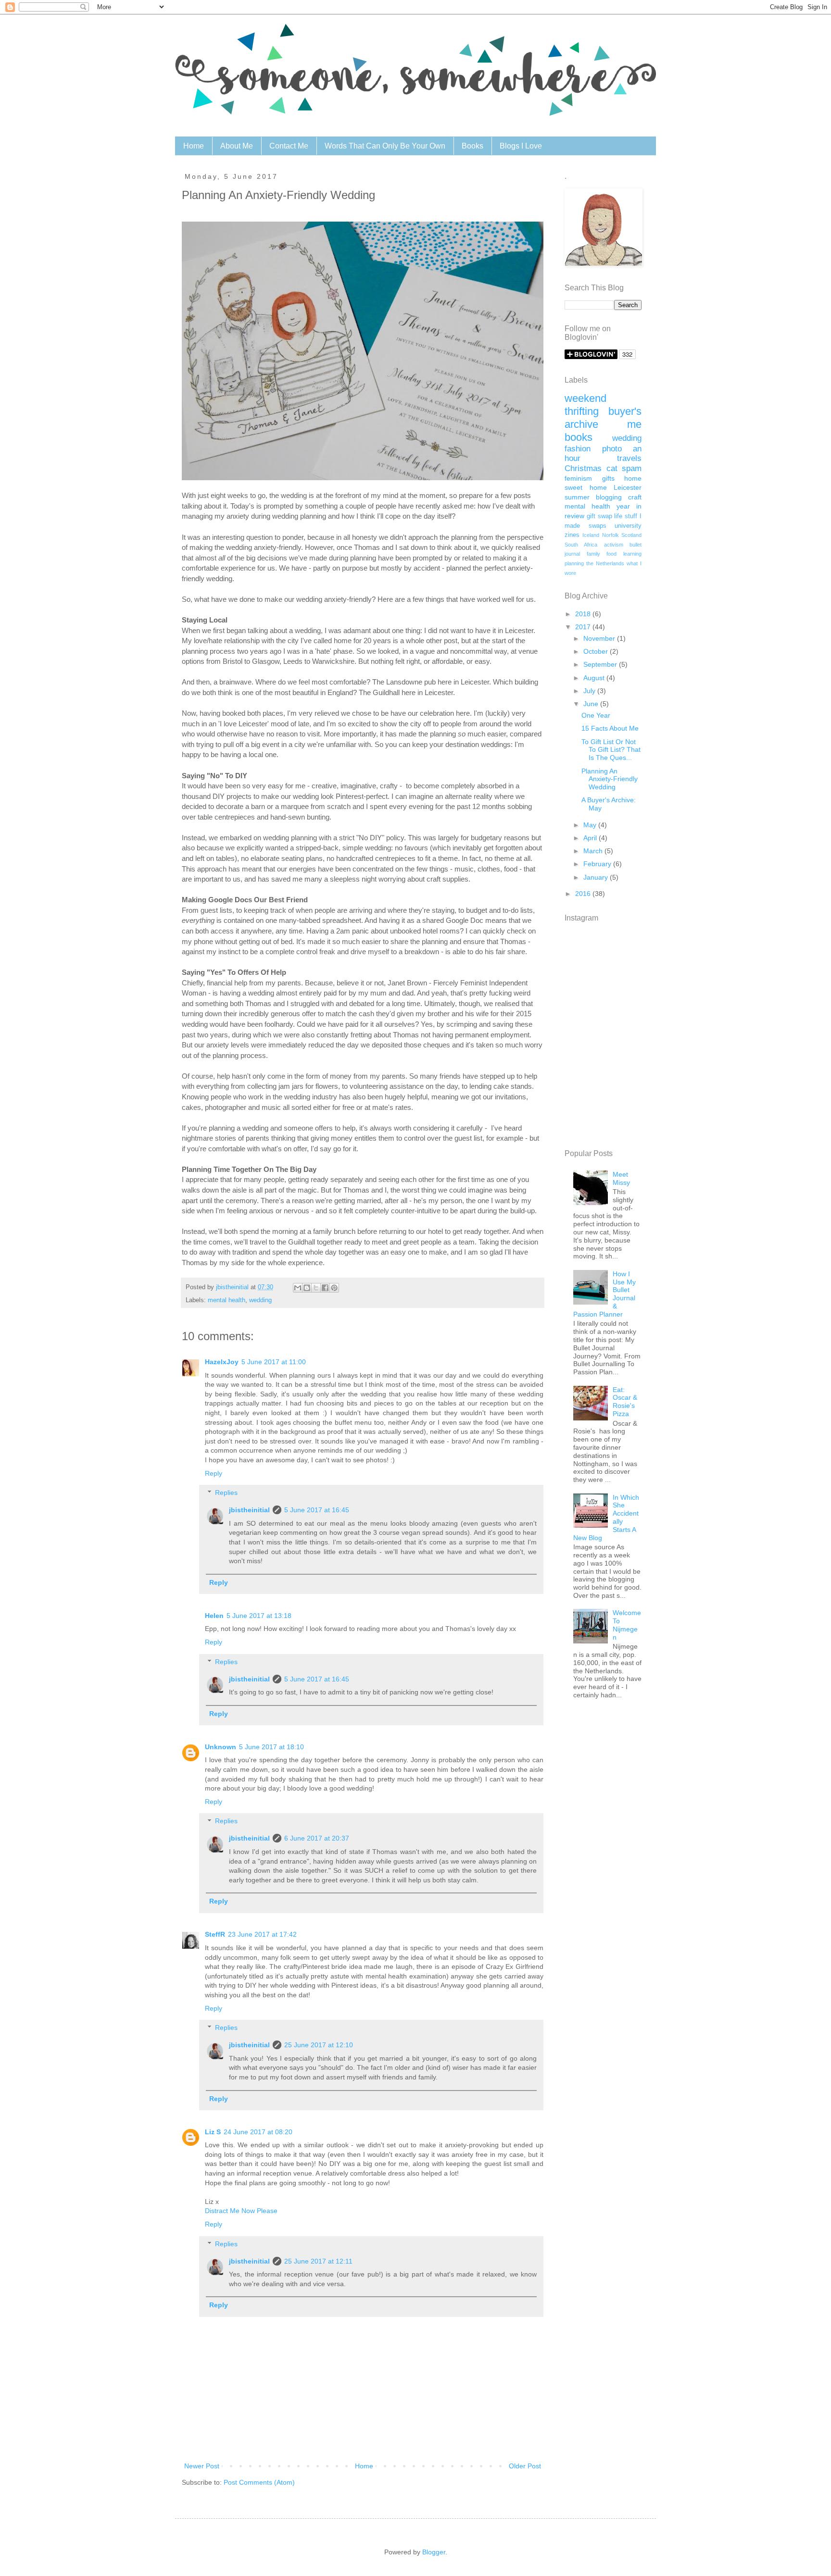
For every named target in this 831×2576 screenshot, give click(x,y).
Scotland (631, 535)
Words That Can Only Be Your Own (385, 146)
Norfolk (611, 535)
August (595, 678)
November (600, 638)
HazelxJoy (222, 1362)
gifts (608, 478)
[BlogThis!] (307, 1288)
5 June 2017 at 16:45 (317, 1510)
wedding (260, 1300)
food (611, 554)
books (579, 437)
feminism (578, 478)
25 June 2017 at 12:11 (318, 2261)
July (590, 691)
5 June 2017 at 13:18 (259, 1616)
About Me (237, 146)
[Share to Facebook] (325, 1288)
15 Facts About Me (610, 728)
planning (574, 563)
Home (194, 146)
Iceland (591, 535)
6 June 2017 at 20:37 (317, 1838)
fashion (578, 449)
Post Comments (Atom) (259, 2482)
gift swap (599, 516)
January (597, 877)
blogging (609, 497)
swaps (598, 526)
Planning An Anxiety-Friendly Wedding (610, 779)
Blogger (434, 2552)
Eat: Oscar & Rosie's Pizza (625, 1402)
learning (632, 554)
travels (629, 458)
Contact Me (289, 146)
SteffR (215, 1934)
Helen (214, 1616)
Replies (226, 1493)
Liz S (213, 2132)
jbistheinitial (249, 1510)
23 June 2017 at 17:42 (262, 1934)
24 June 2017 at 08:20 (258, 2132)
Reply (214, 1473)
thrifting (582, 411)
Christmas (583, 468)
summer (577, 497)
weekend (585, 398)
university (628, 526)
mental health (227, 1300)
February (598, 864)
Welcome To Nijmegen (627, 1625)
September (601, 664)
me (634, 424)
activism (614, 545)
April (591, 838)
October (597, 651)
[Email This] (298, 1288)
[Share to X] (316, 1288)
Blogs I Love (521, 146)
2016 (584, 894)
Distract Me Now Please (241, 2211)
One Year (596, 715)
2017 (584, 627)
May (591, 825)
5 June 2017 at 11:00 (274, 1362)
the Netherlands (605, 563)
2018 (584, 614)
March (594, 851)
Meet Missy (621, 1178)
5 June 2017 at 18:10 (271, 1747)
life (618, 516)
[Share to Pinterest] (334, 1288)
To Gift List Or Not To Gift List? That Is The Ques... (611, 750)
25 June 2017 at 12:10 (319, 2045)
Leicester (628, 487)
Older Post (525, 2466)
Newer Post (202, 2466)
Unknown (220, 1747)
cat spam (624, 468)
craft (635, 497)
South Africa (581, 545)
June (592, 704)
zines (572, 535)
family (593, 554)
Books (472, 146)
